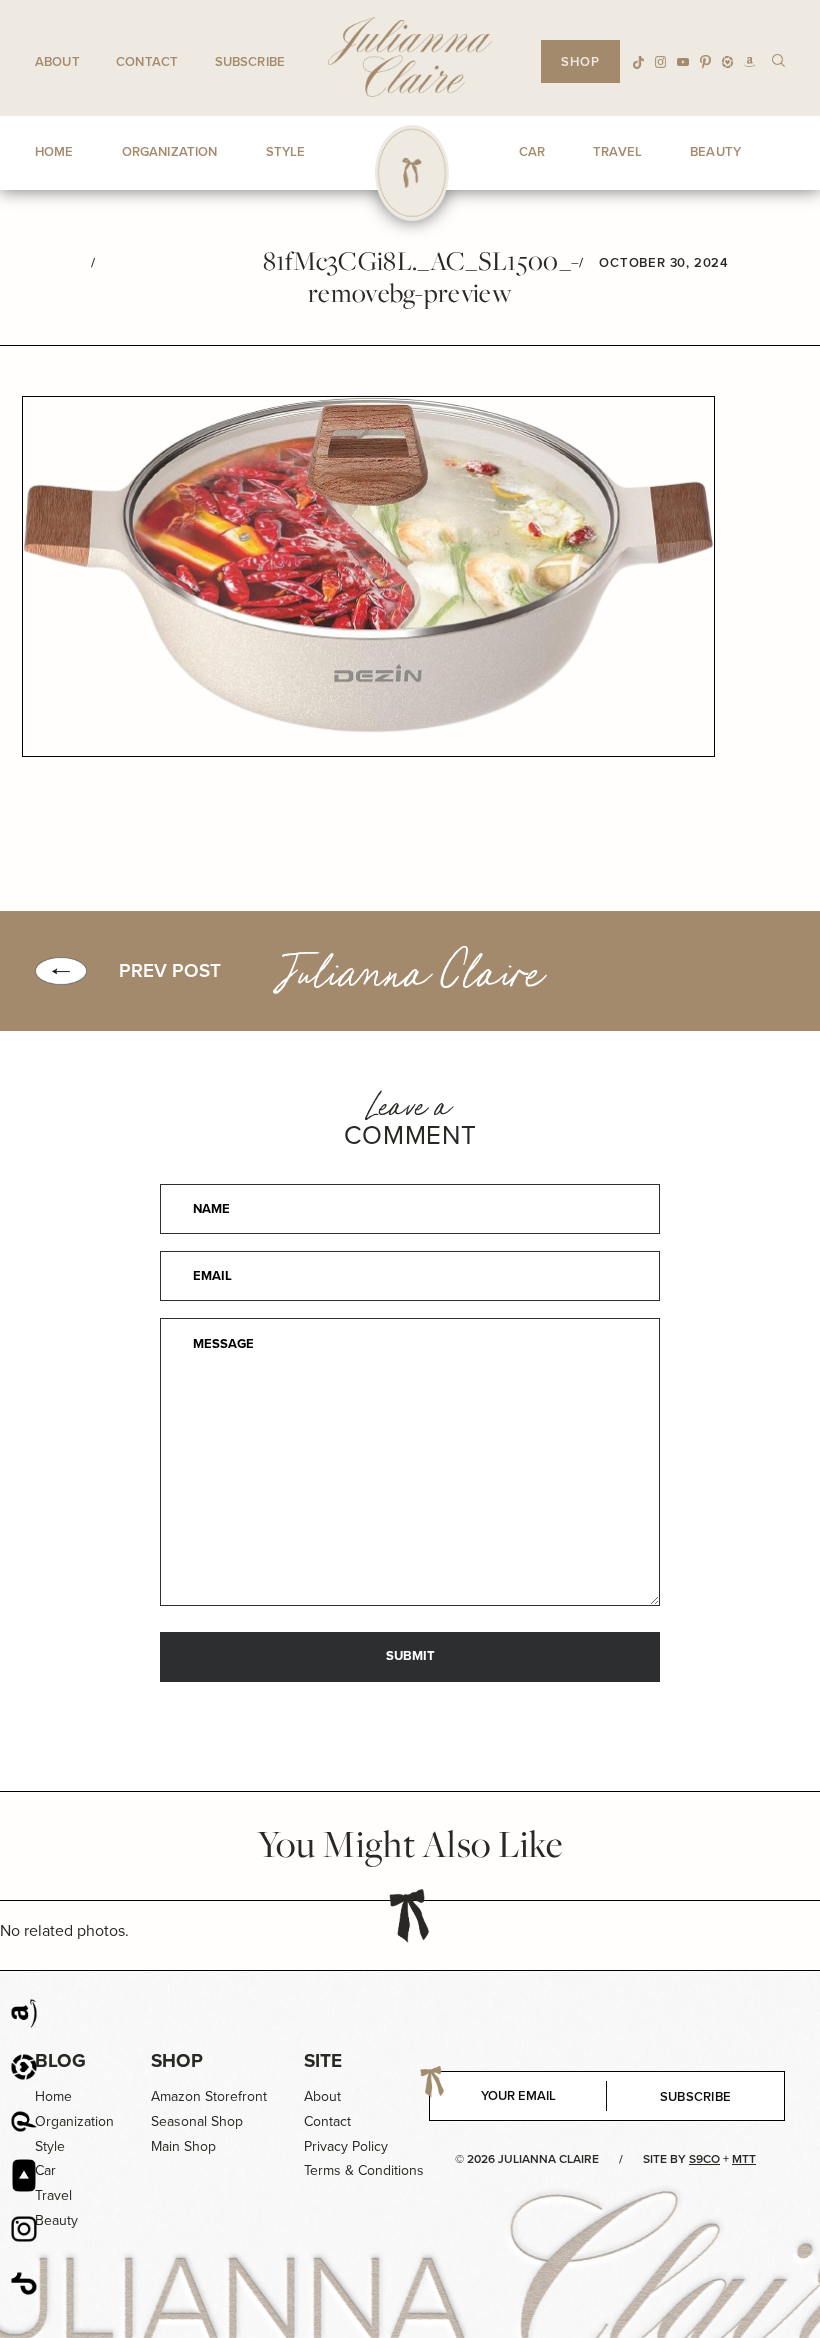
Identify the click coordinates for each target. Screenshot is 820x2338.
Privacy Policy (346, 2146)
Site (323, 2060)
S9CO (704, 2159)
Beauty (56, 2220)
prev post (170, 971)
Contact (147, 61)
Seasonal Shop (197, 2121)
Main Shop (183, 2146)
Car (45, 2170)
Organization (74, 2121)
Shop (177, 2060)
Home (53, 2096)
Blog (60, 2060)
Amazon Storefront (209, 2096)
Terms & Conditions (364, 2170)
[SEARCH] (778, 59)
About (57, 61)
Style (50, 2146)
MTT (744, 2159)
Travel (53, 2195)
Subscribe (250, 61)
